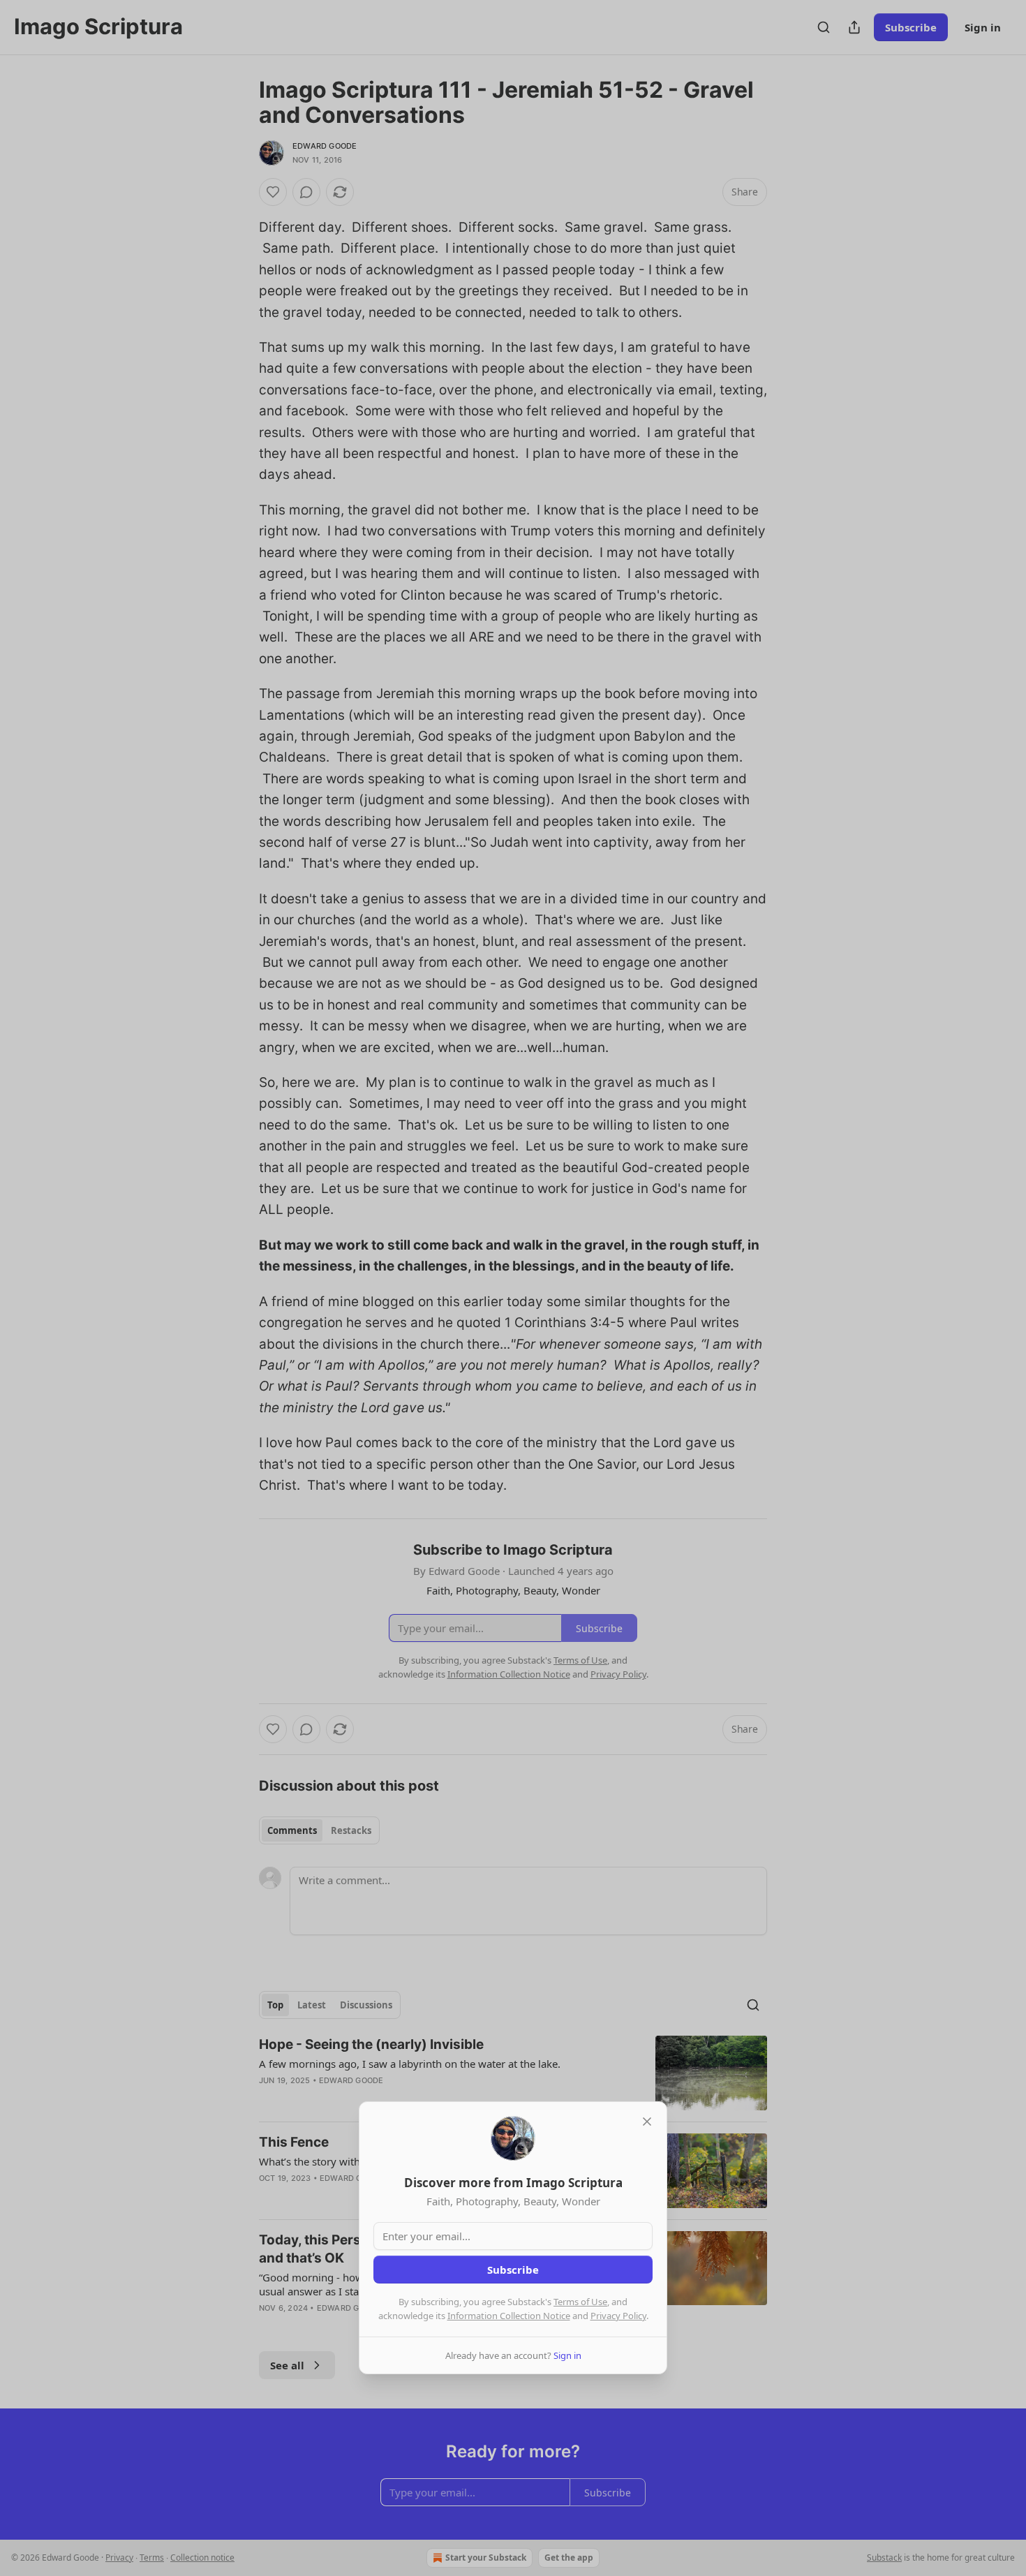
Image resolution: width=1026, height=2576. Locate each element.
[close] (647, 2122)
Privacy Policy (618, 2316)
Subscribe (513, 2270)
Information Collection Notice (509, 2316)
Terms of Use (580, 2302)
